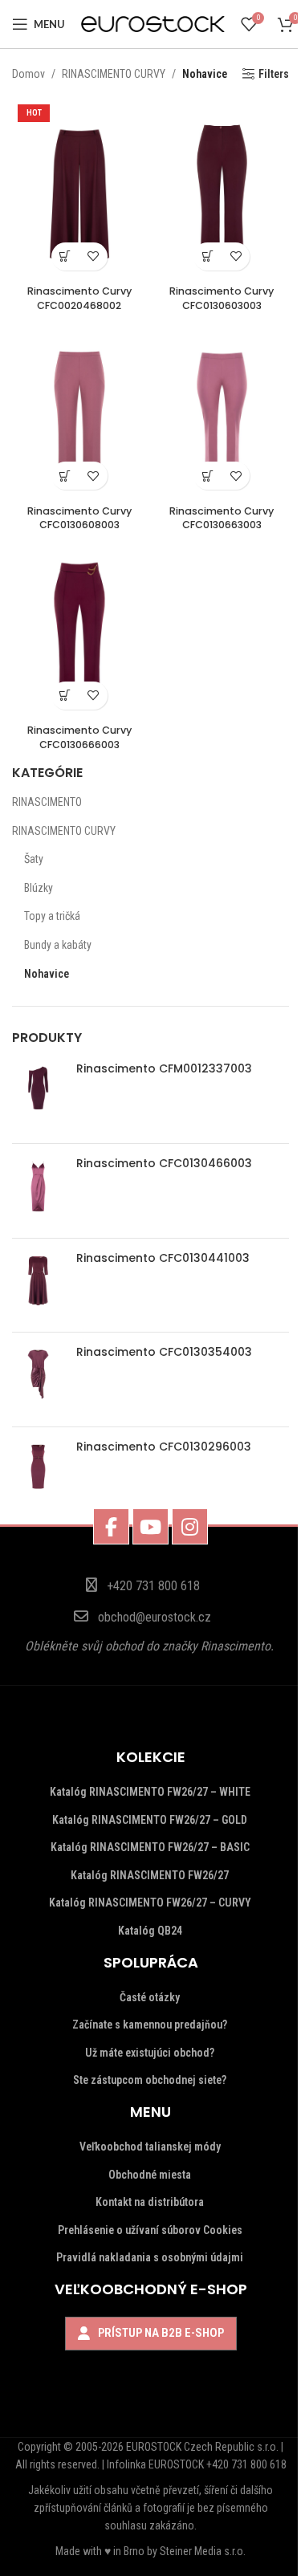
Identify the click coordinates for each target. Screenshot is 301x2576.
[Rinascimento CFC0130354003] (38, 1380)
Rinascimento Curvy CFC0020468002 (79, 298)
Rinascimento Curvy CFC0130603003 (222, 298)
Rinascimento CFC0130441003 (163, 1258)
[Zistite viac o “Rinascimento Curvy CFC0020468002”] (65, 256)
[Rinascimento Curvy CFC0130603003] (222, 188)
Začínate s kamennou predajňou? (150, 2025)
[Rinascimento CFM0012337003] (38, 1096)
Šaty (34, 859)
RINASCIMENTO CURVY (64, 831)
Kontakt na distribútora (150, 2202)
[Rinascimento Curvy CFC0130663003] (222, 408)
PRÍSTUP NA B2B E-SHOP (161, 2333)
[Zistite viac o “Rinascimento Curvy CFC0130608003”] (65, 476)
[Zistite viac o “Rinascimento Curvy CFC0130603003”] (207, 256)
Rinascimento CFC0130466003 (164, 1164)
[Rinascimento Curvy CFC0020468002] (79, 188)
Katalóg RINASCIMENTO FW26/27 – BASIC (150, 1847)
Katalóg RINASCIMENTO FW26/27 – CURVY (150, 1902)
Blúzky (39, 888)
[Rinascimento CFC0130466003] (38, 1191)
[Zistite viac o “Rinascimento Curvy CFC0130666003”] (65, 696)
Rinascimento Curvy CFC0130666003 (79, 737)
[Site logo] (153, 23)
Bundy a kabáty (58, 945)
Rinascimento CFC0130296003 (164, 1447)
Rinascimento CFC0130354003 (164, 1352)
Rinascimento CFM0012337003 (164, 1069)
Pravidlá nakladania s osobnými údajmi (150, 2257)
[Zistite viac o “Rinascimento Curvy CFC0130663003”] (207, 476)
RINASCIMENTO (47, 802)
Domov (28, 74)
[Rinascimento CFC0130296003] (38, 1474)
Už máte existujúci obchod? (150, 2053)
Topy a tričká (52, 916)
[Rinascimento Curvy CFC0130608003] (79, 408)
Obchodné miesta (150, 2175)
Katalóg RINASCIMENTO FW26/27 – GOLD (150, 1820)
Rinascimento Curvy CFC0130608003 (79, 518)
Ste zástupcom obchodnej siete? (150, 2080)
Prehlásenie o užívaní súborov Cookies (150, 2230)
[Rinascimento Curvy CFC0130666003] (79, 627)
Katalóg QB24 (150, 1931)
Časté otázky (150, 1997)
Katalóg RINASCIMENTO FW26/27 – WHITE (150, 1792)
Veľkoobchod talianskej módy (150, 2147)
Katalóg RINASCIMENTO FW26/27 (150, 1875)
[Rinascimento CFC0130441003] (38, 1286)
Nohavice (47, 974)
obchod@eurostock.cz (155, 1617)
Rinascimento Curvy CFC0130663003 (222, 518)
